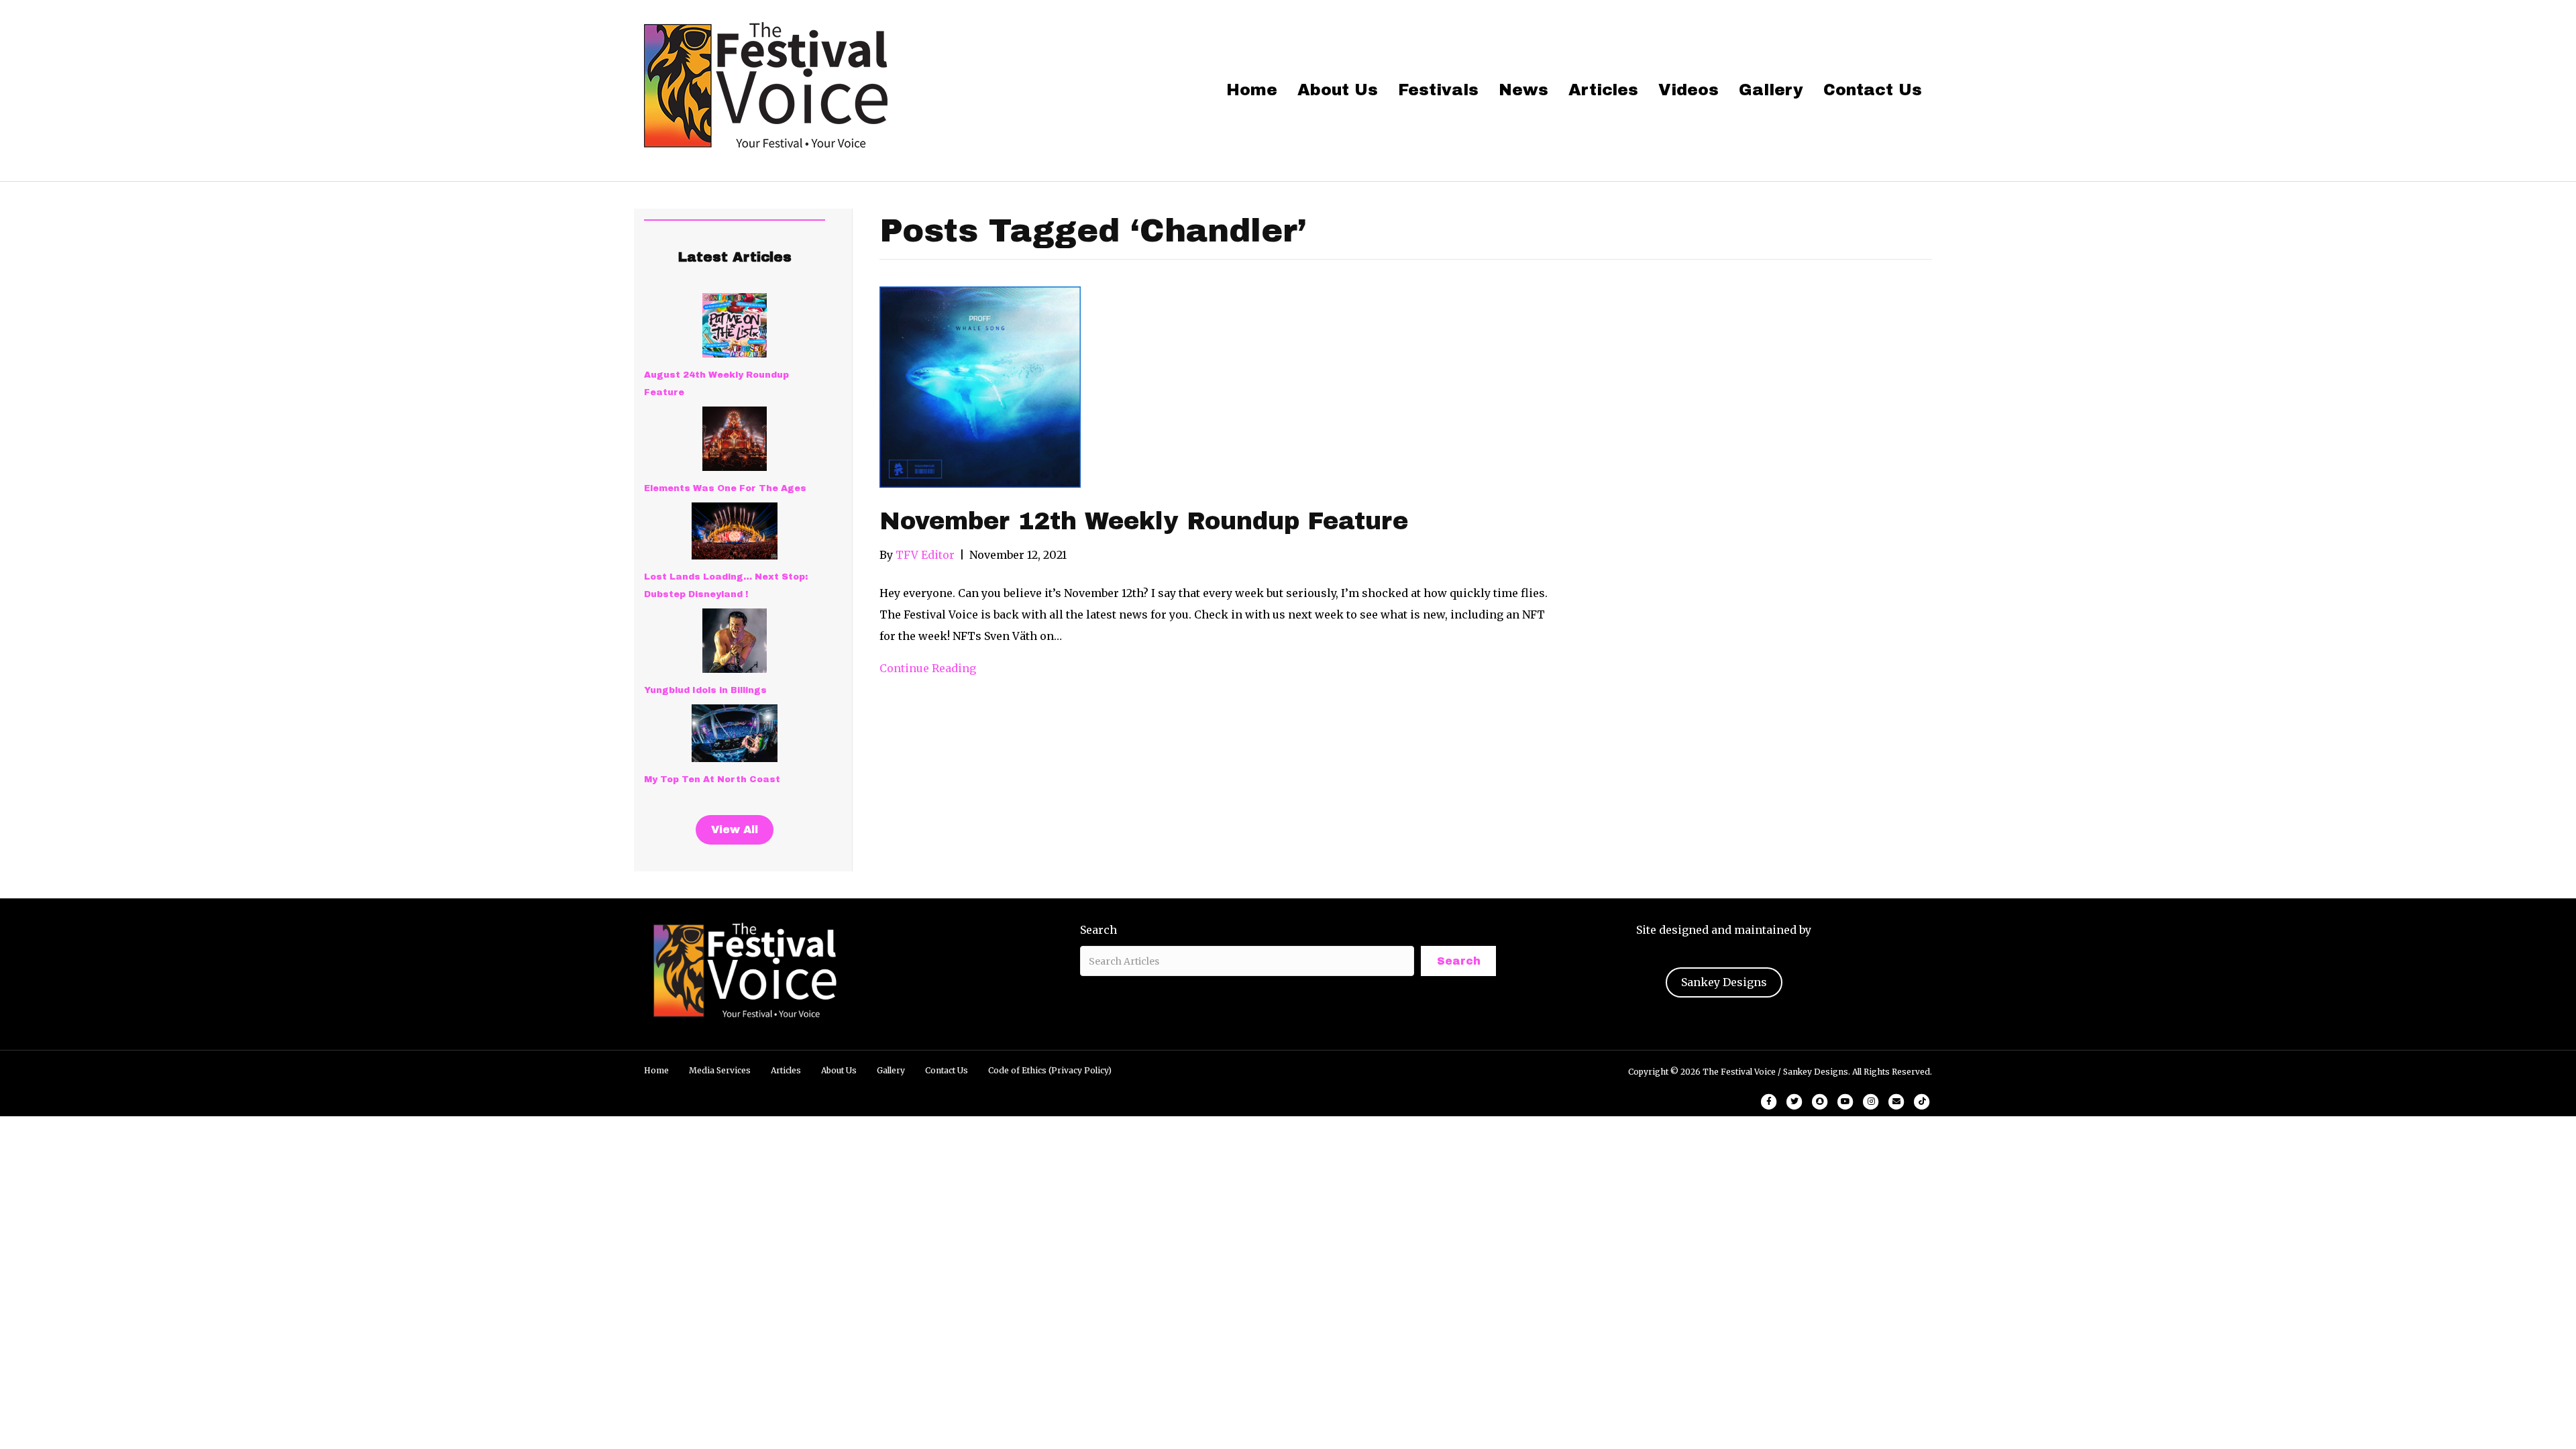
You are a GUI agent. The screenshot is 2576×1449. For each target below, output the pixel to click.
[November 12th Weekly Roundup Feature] (980, 386)
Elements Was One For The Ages (725, 488)
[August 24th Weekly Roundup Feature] (735, 325)
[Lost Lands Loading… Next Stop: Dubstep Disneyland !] (735, 531)
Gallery (1771, 90)
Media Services (720, 1070)
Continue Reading (928, 668)
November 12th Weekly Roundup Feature (1144, 521)
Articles (1603, 90)
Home (1252, 90)
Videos (1688, 90)
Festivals (1438, 90)
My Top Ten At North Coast (712, 780)
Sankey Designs (1724, 982)
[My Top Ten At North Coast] (735, 733)
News (1523, 90)
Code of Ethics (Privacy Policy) (1050, 1070)
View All (735, 829)
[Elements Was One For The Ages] (735, 439)
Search (1098, 930)
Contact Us (1873, 90)
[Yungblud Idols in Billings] (735, 641)
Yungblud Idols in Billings (705, 690)
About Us (1338, 90)
